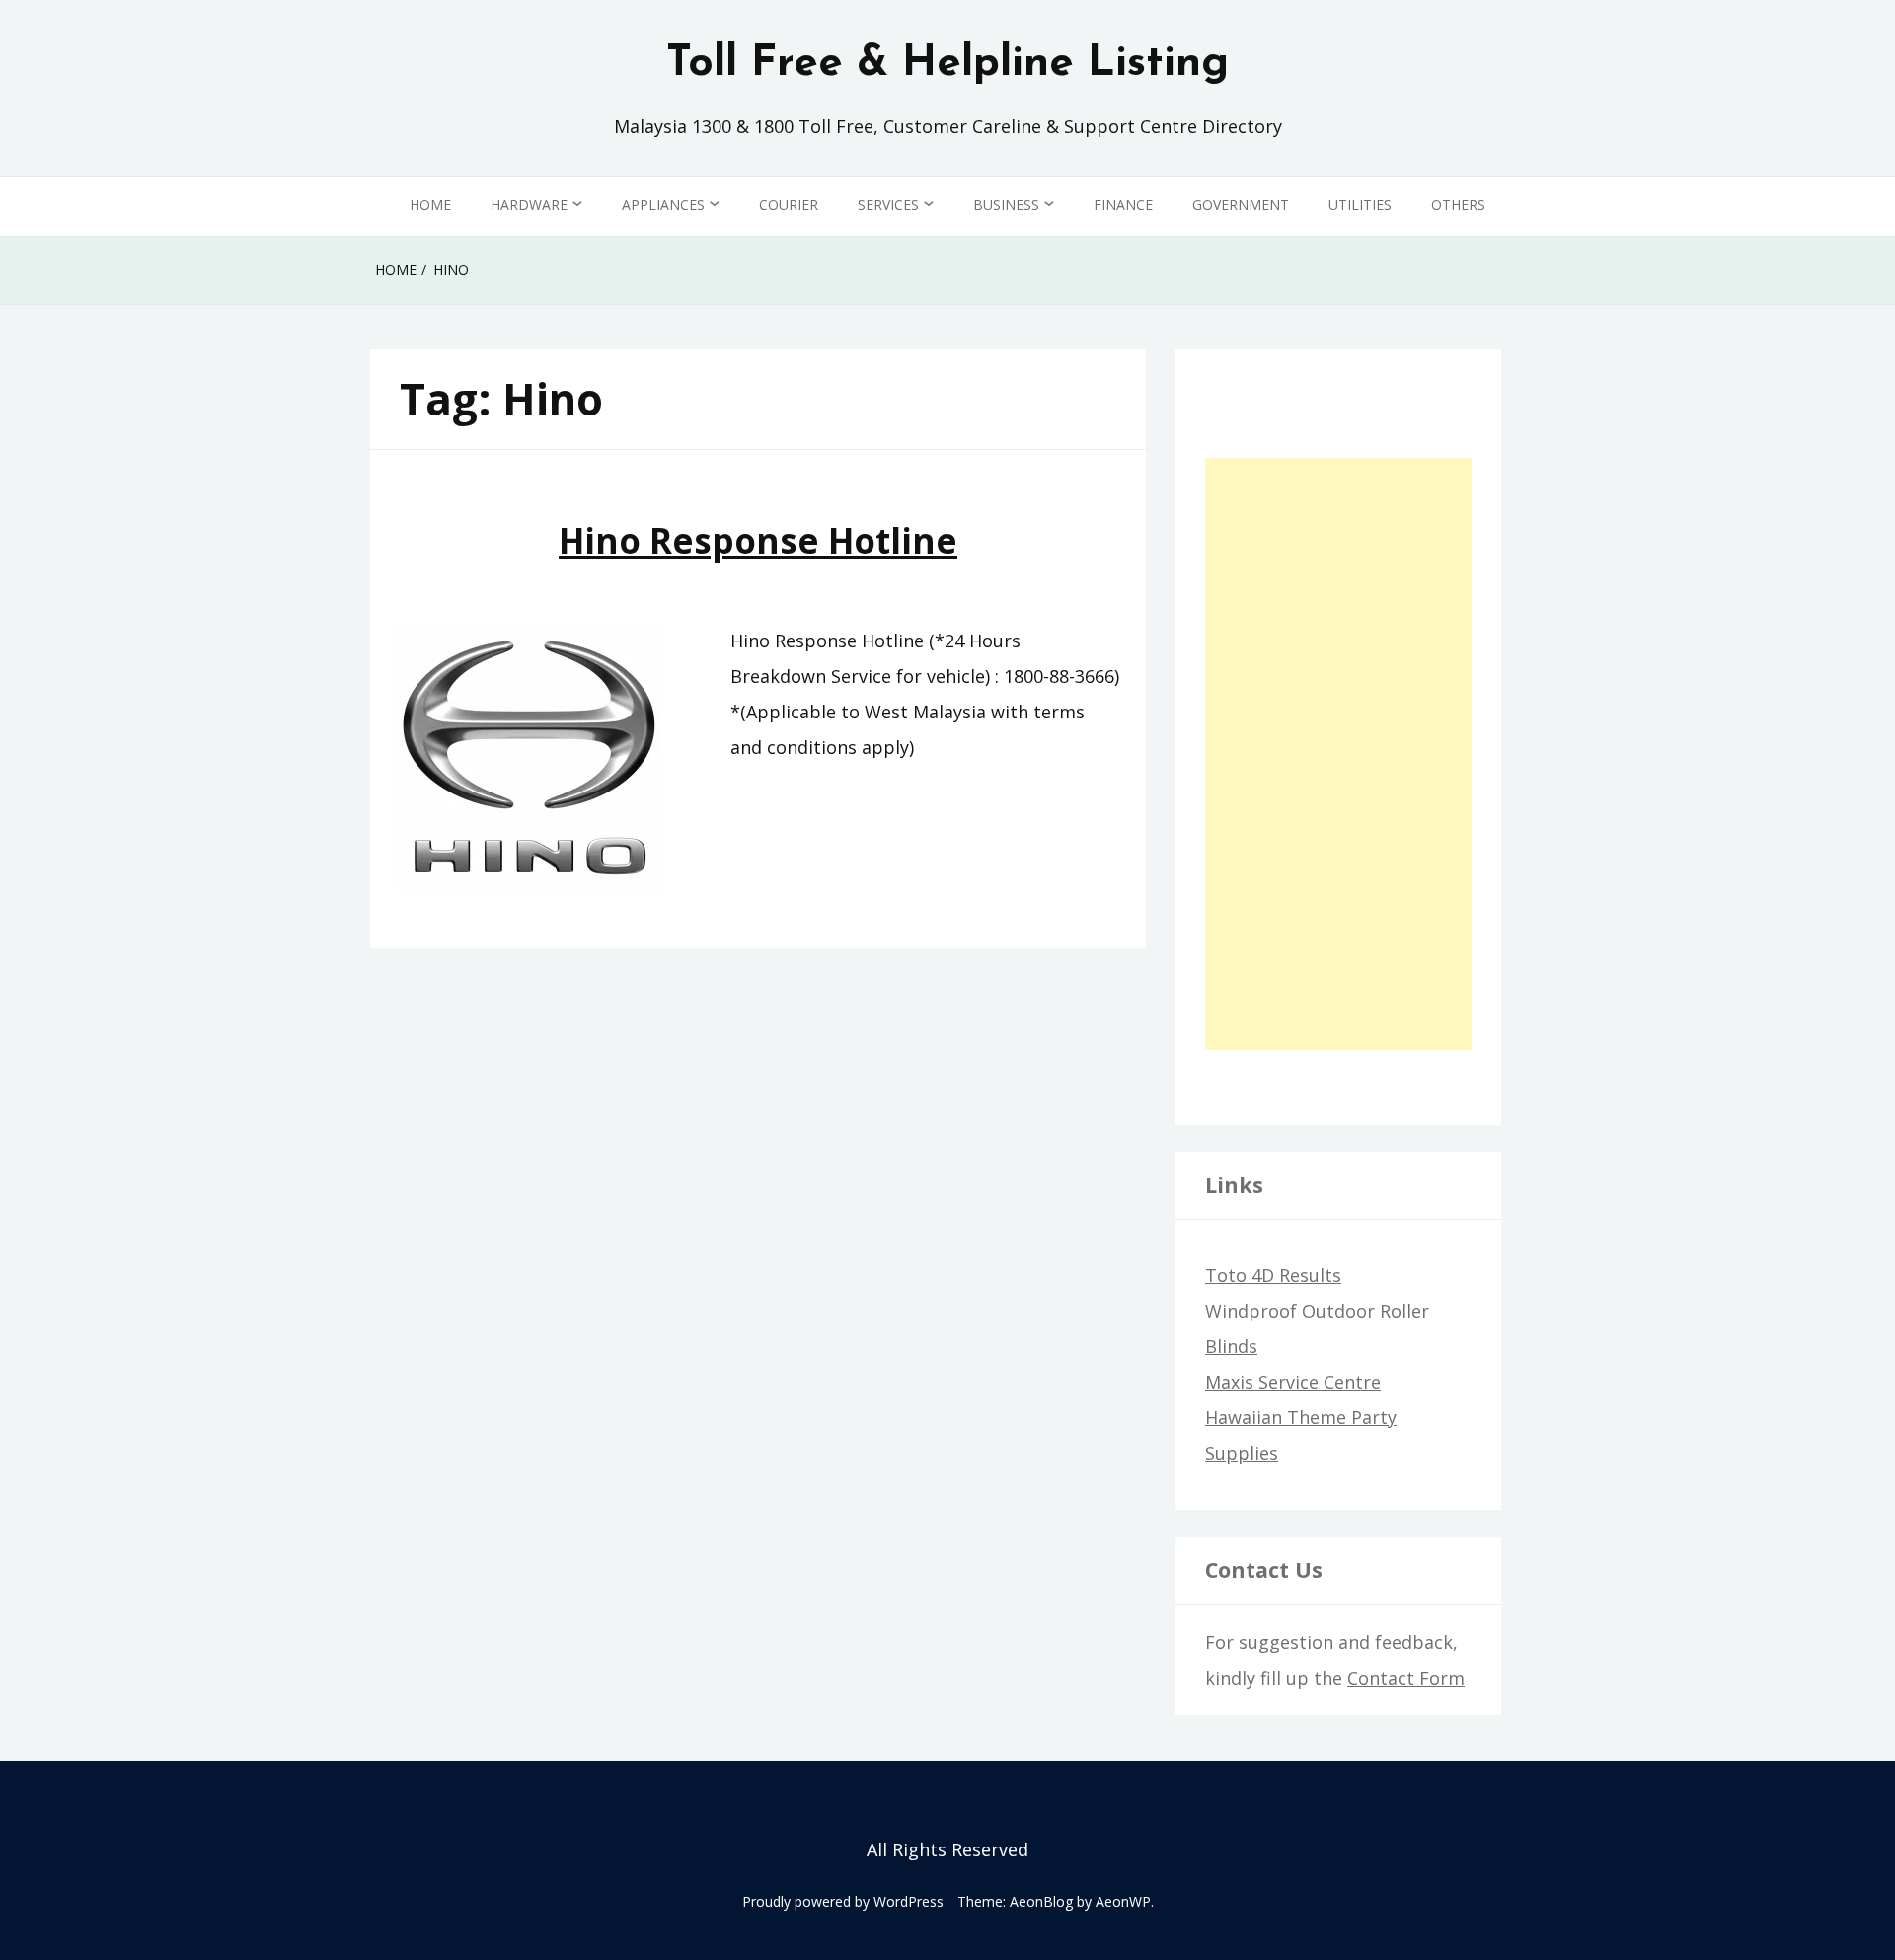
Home (430, 205)
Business (1006, 205)
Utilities (1360, 205)
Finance (1123, 205)
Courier (789, 205)
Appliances (663, 205)
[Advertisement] (1338, 754)
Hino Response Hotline (758, 540)
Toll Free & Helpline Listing (947, 64)
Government (1241, 205)
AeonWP (1123, 1901)
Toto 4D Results (1273, 1275)
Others (1458, 205)
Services (888, 205)
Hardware (529, 205)
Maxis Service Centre (1293, 1382)
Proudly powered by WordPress (843, 1901)
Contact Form (1406, 1678)
